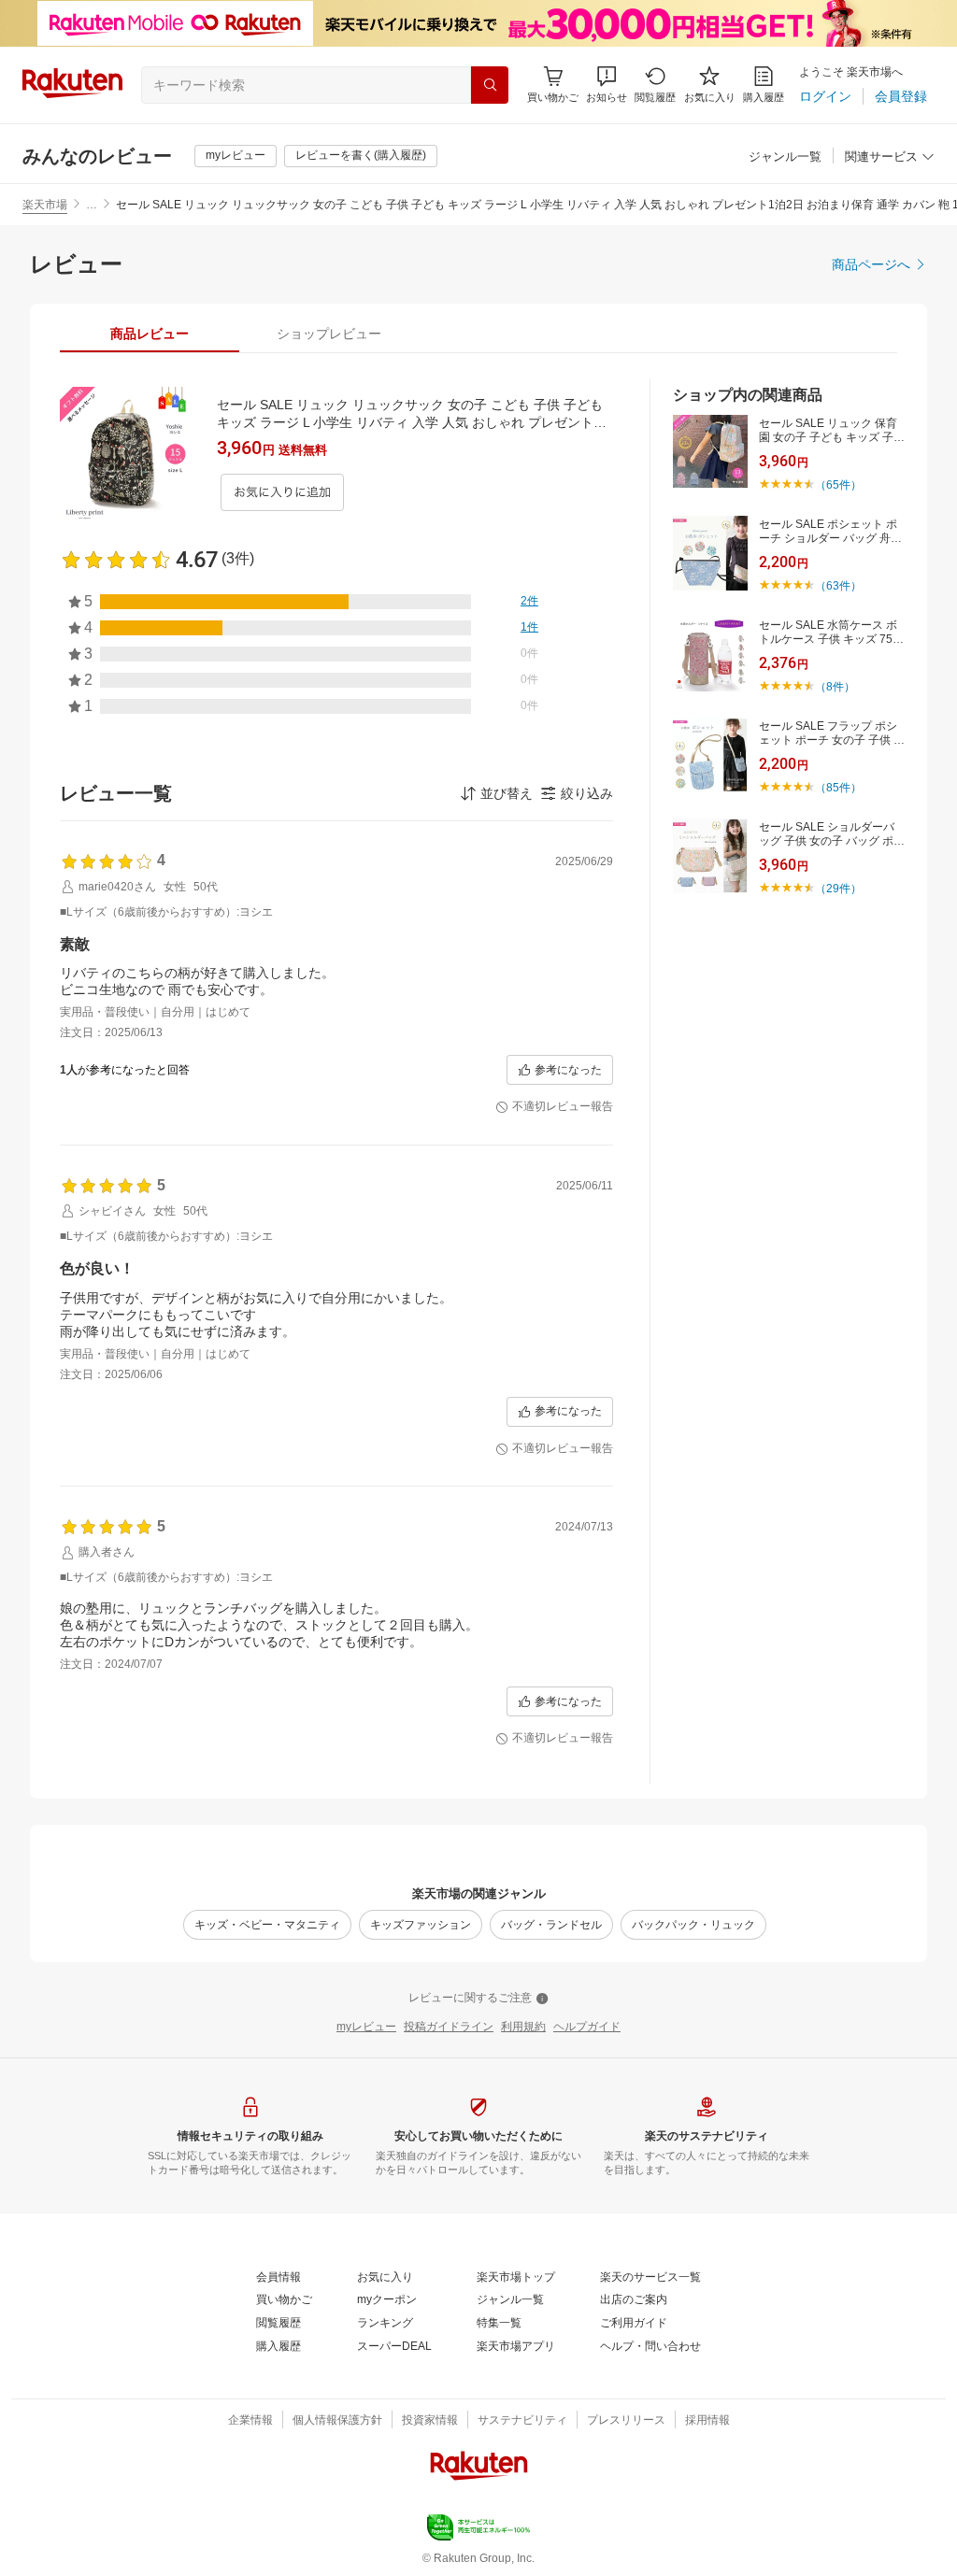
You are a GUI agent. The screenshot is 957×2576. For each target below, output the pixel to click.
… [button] (92, 205)
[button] (607, 85)
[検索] (490, 85)
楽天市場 (45, 205)
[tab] (150, 334)
